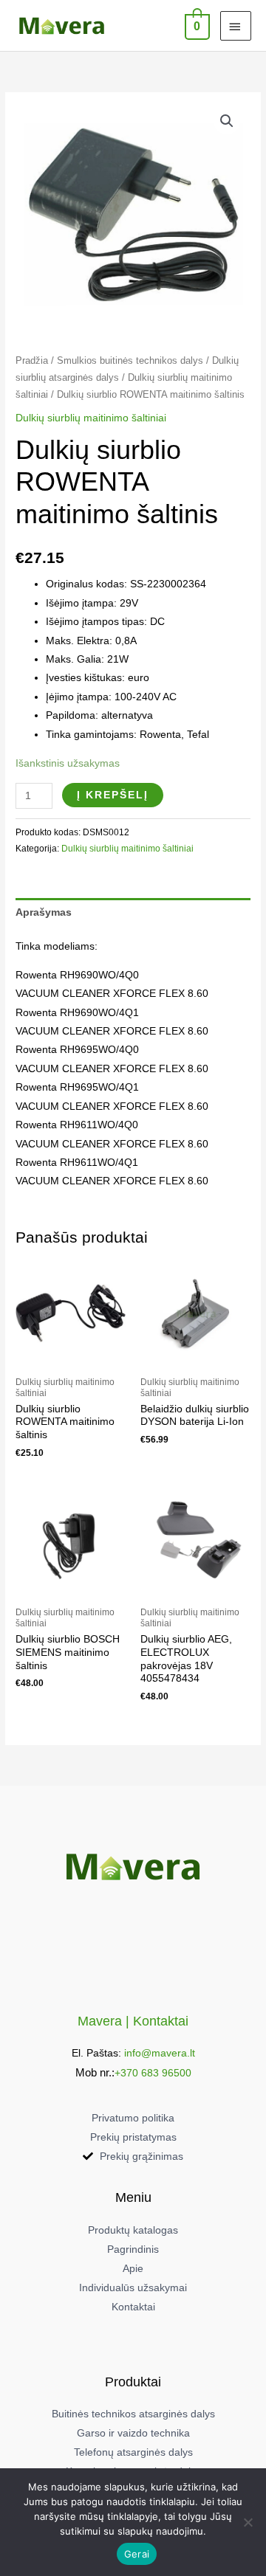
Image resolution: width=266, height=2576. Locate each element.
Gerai (137, 2554)
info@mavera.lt (160, 2053)
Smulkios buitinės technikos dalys (130, 361)
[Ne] (248, 2522)
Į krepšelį (113, 795)
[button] (227, 121)
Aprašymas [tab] (44, 912)
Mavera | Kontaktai (133, 2021)
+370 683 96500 (153, 2073)
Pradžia (32, 361)
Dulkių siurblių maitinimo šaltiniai (91, 418)
